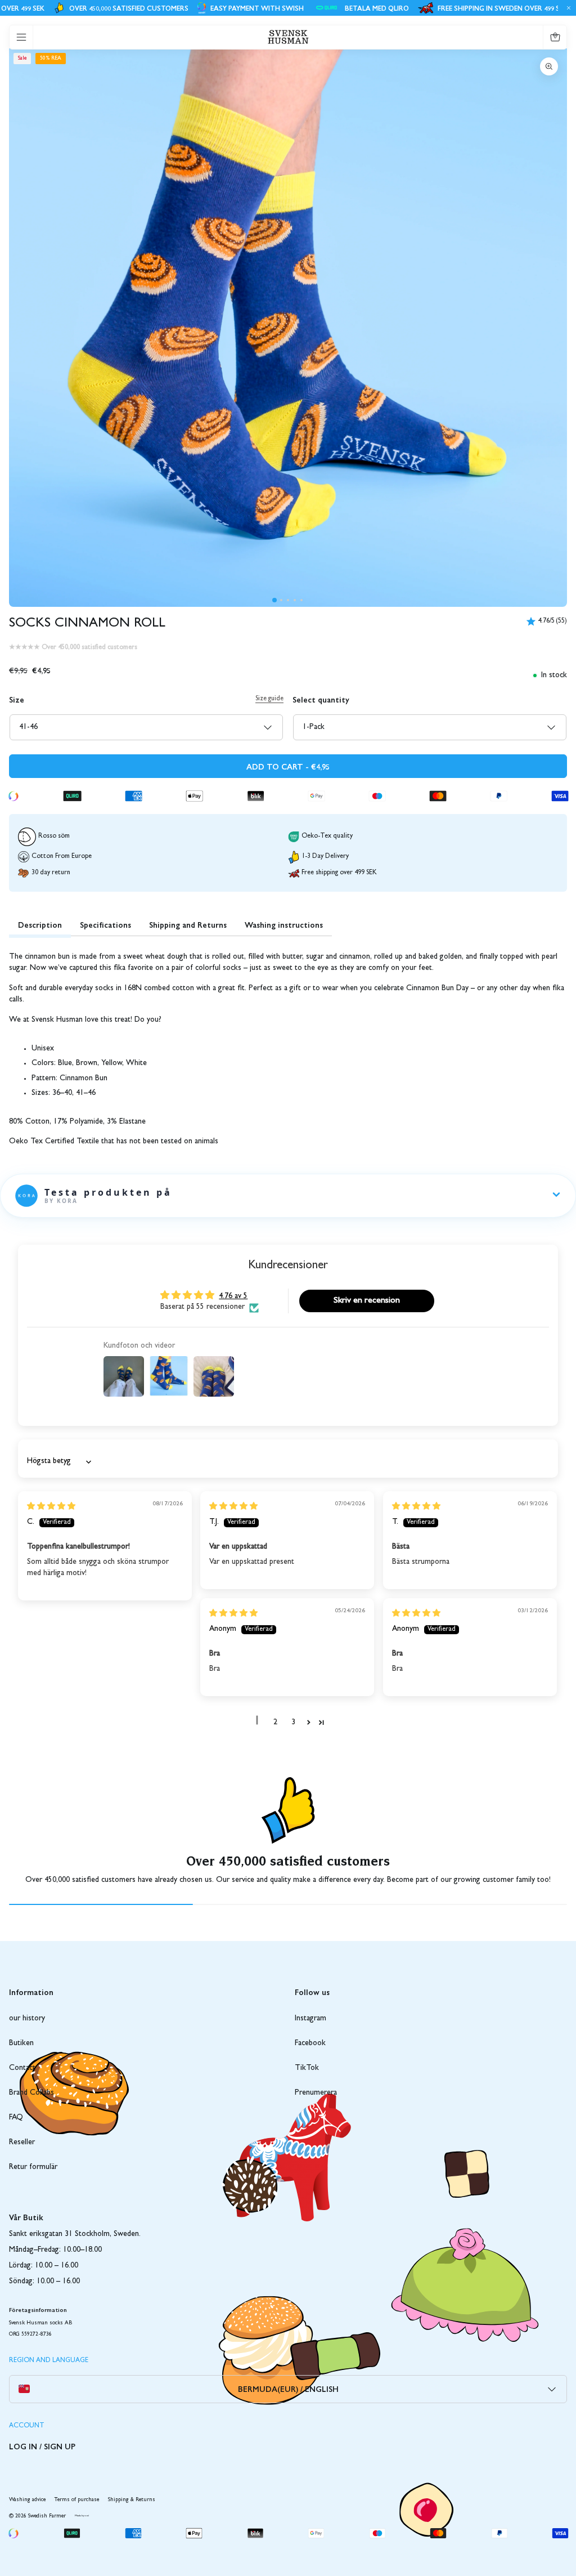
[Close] (567, 8)
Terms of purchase (77, 2500)
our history (27, 2019)
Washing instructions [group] (284, 924)
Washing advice (27, 2500)
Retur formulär (33, 2167)
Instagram (310, 2019)
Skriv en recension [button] (367, 1301)
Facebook (310, 2043)
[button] (274, 600)
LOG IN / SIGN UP (42, 2446)
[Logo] (288, 37)
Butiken (21, 2043)
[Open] (21, 37)
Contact (22, 2068)
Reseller (22, 2143)
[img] (51, 1507)
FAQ (16, 2118)
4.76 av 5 (233, 1296)
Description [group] (40, 924)
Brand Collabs (31, 2093)
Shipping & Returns (132, 2500)
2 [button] (275, 1723)
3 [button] (293, 1723)
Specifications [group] (105, 924)
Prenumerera (316, 2093)
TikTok (307, 2068)
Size (17, 699)
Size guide (269, 699)
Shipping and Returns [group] (188, 924)
